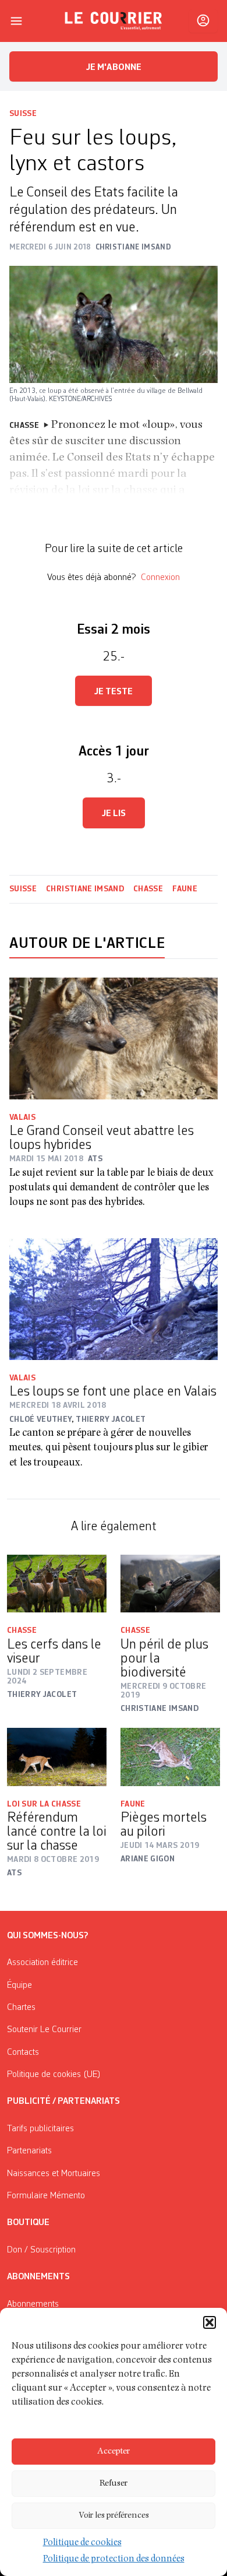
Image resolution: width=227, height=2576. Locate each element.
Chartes (21, 2008)
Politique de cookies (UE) (54, 2075)
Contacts (23, 2053)
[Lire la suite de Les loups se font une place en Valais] (114, 1299)
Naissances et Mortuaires (54, 2174)
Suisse (23, 114)
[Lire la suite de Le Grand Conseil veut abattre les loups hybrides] (114, 1039)
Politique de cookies (82, 2543)
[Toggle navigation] (16, 21)
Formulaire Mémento (46, 2196)
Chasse (148, 889)
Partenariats (29, 2151)
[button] (210, 2322)
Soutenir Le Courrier (44, 2030)
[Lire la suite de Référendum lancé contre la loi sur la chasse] (57, 1757)
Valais (22, 1117)
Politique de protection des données (114, 2560)
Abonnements (33, 2304)
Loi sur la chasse (44, 1804)
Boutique (28, 2223)
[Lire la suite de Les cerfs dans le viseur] (57, 1584)
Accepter (114, 2452)
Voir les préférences (114, 2516)
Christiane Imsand (85, 889)
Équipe (19, 1985)
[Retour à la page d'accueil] (114, 21)
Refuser (114, 2484)
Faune (185, 889)
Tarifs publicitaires (40, 2129)
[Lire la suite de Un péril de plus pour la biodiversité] (170, 1584)
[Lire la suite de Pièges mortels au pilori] (170, 1757)
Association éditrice (42, 1963)
